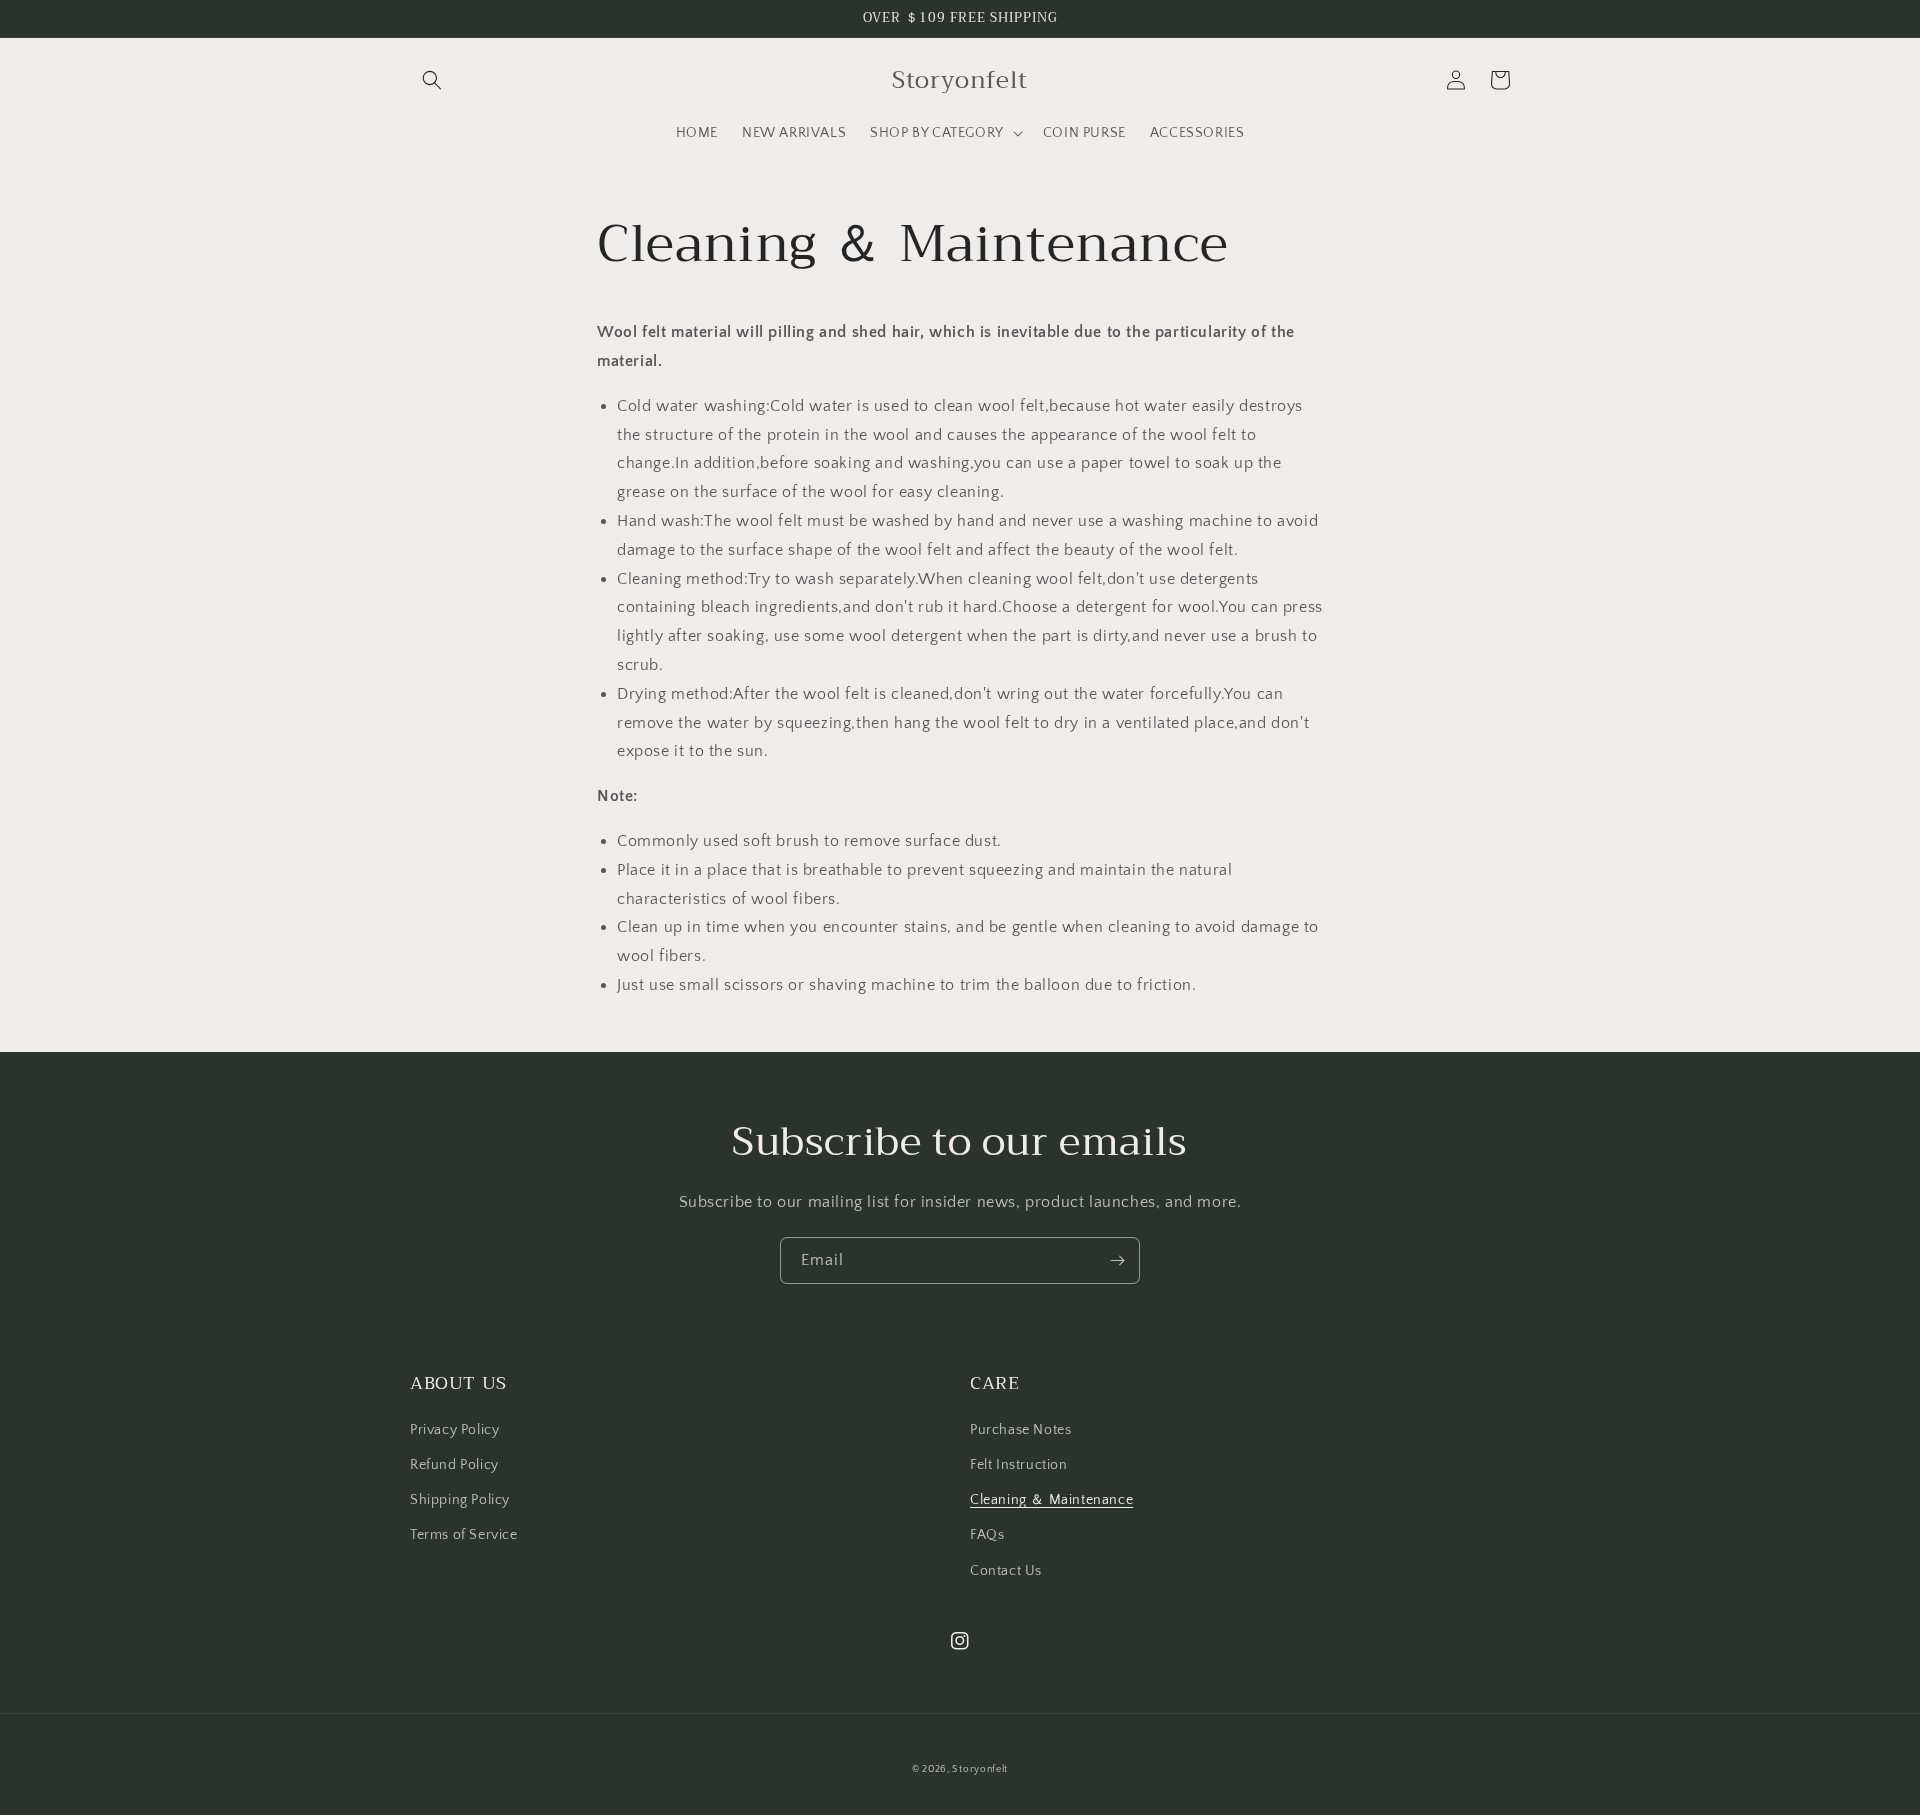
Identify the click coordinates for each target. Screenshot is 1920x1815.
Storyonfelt (980, 1769)
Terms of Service (464, 1535)
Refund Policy (454, 1465)
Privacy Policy (454, 1430)
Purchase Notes (1020, 1430)
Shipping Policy (460, 1500)
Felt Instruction (1019, 1465)
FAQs (987, 1535)
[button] (432, 80)
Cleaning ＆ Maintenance (1051, 1500)
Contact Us (1006, 1571)
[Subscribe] (1117, 1260)
